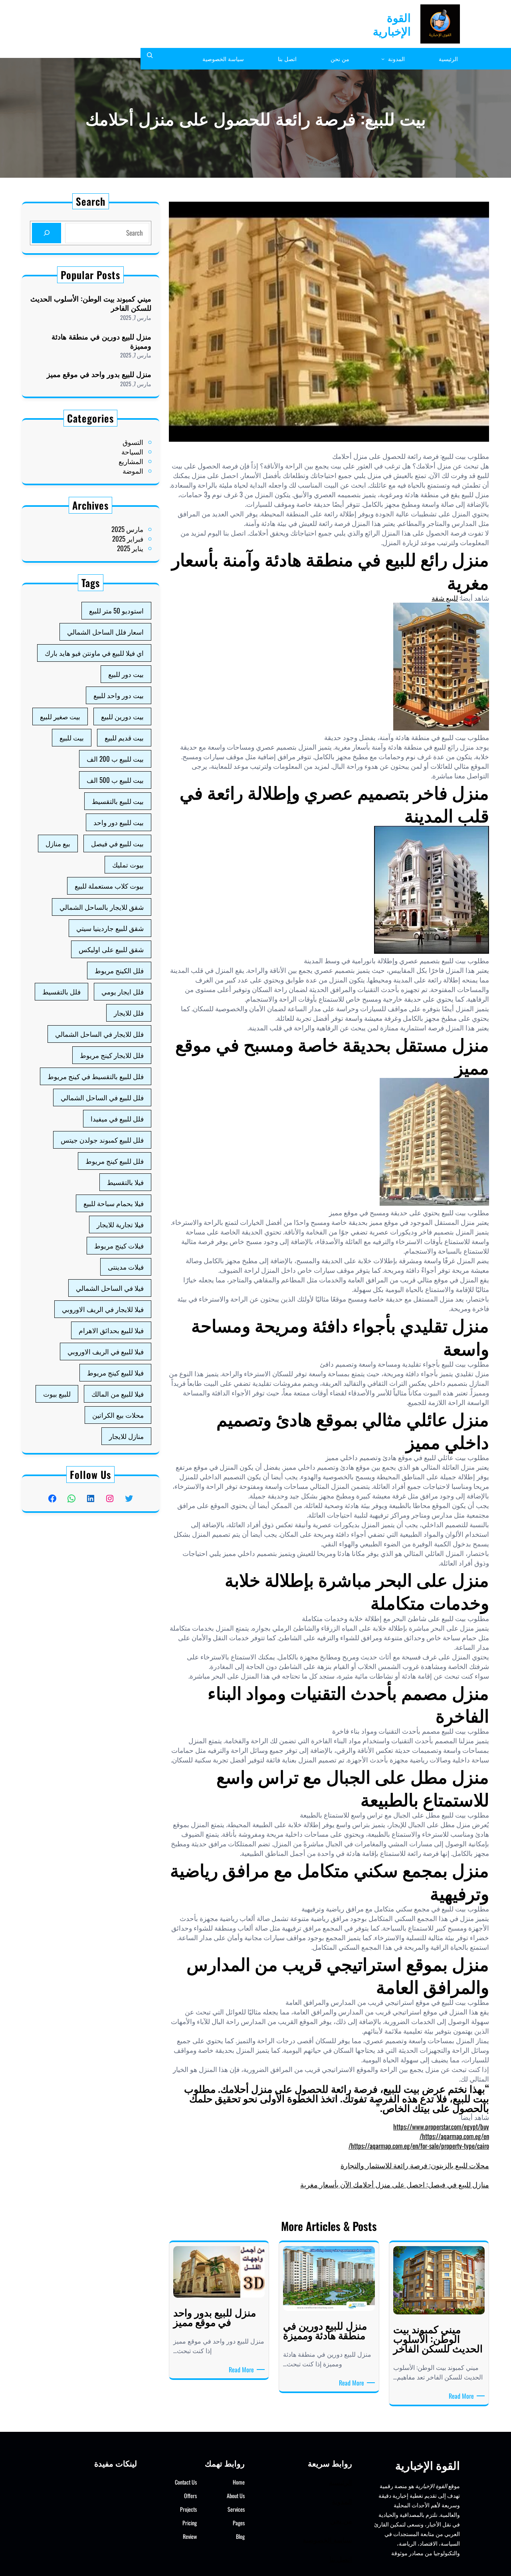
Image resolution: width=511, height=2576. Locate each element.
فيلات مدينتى (126, 1267)
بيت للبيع (72, 737)
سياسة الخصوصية (327, 2539)
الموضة (133, 471)
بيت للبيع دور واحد (119, 822)
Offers (190, 2496)
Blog (240, 2536)
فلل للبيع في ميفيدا (117, 1118)
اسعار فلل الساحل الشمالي (105, 632)
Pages (239, 2523)
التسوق (133, 442)
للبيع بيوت (57, 1394)
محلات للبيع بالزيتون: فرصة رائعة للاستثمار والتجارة (415, 2165)
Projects (188, 2509)
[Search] (47, 233)
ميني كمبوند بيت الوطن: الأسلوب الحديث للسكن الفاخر (91, 303)
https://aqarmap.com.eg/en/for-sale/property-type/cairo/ (419, 2146)
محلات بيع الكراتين (118, 1415)
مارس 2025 (127, 529)
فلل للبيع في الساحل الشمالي (102, 1097)
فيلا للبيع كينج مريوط (115, 1372)
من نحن (341, 2520)
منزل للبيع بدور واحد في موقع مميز (99, 374)
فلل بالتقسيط (61, 991)
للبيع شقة (445, 598)
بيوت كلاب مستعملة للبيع (109, 886)
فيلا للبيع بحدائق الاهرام (111, 1330)
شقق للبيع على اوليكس (111, 949)
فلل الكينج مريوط (119, 970)
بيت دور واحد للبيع (119, 695)
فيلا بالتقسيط (125, 1182)
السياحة (132, 451)
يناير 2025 (130, 548)
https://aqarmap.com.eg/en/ (454, 2136)
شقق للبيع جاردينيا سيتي (110, 928)
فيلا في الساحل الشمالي (110, 1288)
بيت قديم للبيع (124, 737)
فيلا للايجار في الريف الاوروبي (103, 1309)
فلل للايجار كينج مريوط (112, 1055)
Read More (460, 2396)
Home (239, 2482)
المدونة (342, 2501)
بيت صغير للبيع (60, 716)
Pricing (190, 2523)
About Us (236, 2496)
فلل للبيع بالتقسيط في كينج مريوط (96, 1076)
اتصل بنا (341, 2559)
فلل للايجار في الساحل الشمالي (99, 1034)
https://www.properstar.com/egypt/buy (441, 2126)
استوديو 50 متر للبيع (116, 610)
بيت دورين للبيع (122, 716)
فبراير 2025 (128, 539)
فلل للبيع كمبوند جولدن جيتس (102, 1140)
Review (190, 2536)
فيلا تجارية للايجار (120, 1224)
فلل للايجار (129, 1013)
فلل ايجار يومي (123, 991)
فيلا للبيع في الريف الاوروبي (106, 1351)
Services (236, 2509)
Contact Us (186, 2482)
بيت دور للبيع (126, 674)
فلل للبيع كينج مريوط (115, 1161)
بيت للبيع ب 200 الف (115, 759)
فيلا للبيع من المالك (118, 1394)
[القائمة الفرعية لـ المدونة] (383, 59)
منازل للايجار (126, 1436)
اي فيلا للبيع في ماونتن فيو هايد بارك (94, 653)
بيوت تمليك (128, 864)
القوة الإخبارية (392, 24)
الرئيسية (341, 2482)
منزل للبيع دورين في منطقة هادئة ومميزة (101, 341)
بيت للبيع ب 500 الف (115, 780)
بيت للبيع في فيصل (117, 843)
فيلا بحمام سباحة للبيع (114, 1203)
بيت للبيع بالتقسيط (118, 801)
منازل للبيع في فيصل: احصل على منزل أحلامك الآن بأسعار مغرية (395, 2184)
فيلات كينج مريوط (119, 1245)
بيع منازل (58, 843)
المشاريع (131, 461)
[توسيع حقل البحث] (150, 59)
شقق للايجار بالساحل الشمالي (102, 907)
